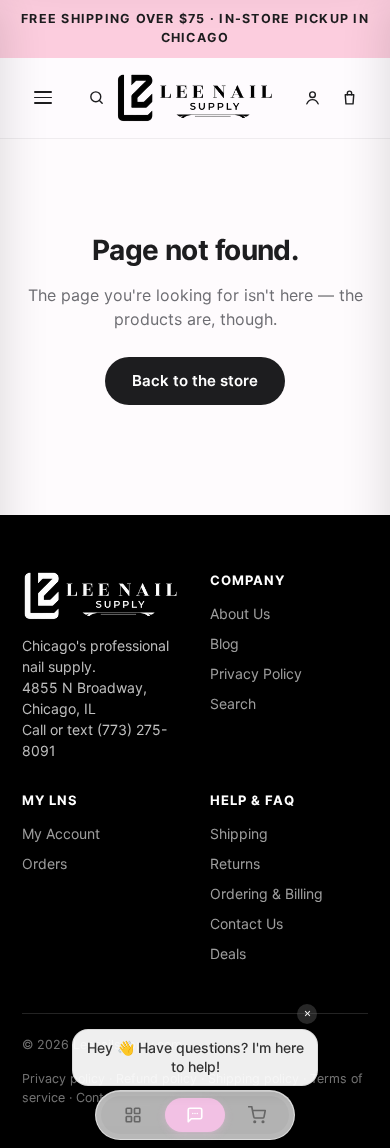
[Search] (96, 97)
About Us (240, 613)
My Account (61, 833)
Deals (228, 953)
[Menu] (43, 98)
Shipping (239, 833)
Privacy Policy (256, 673)
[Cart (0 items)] (349, 97)
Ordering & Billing (266, 893)
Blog (224, 643)
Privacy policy (63, 1078)
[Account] (312, 97)
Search (233, 703)
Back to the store (195, 380)
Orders (44, 863)
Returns (235, 863)
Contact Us (246, 923)
